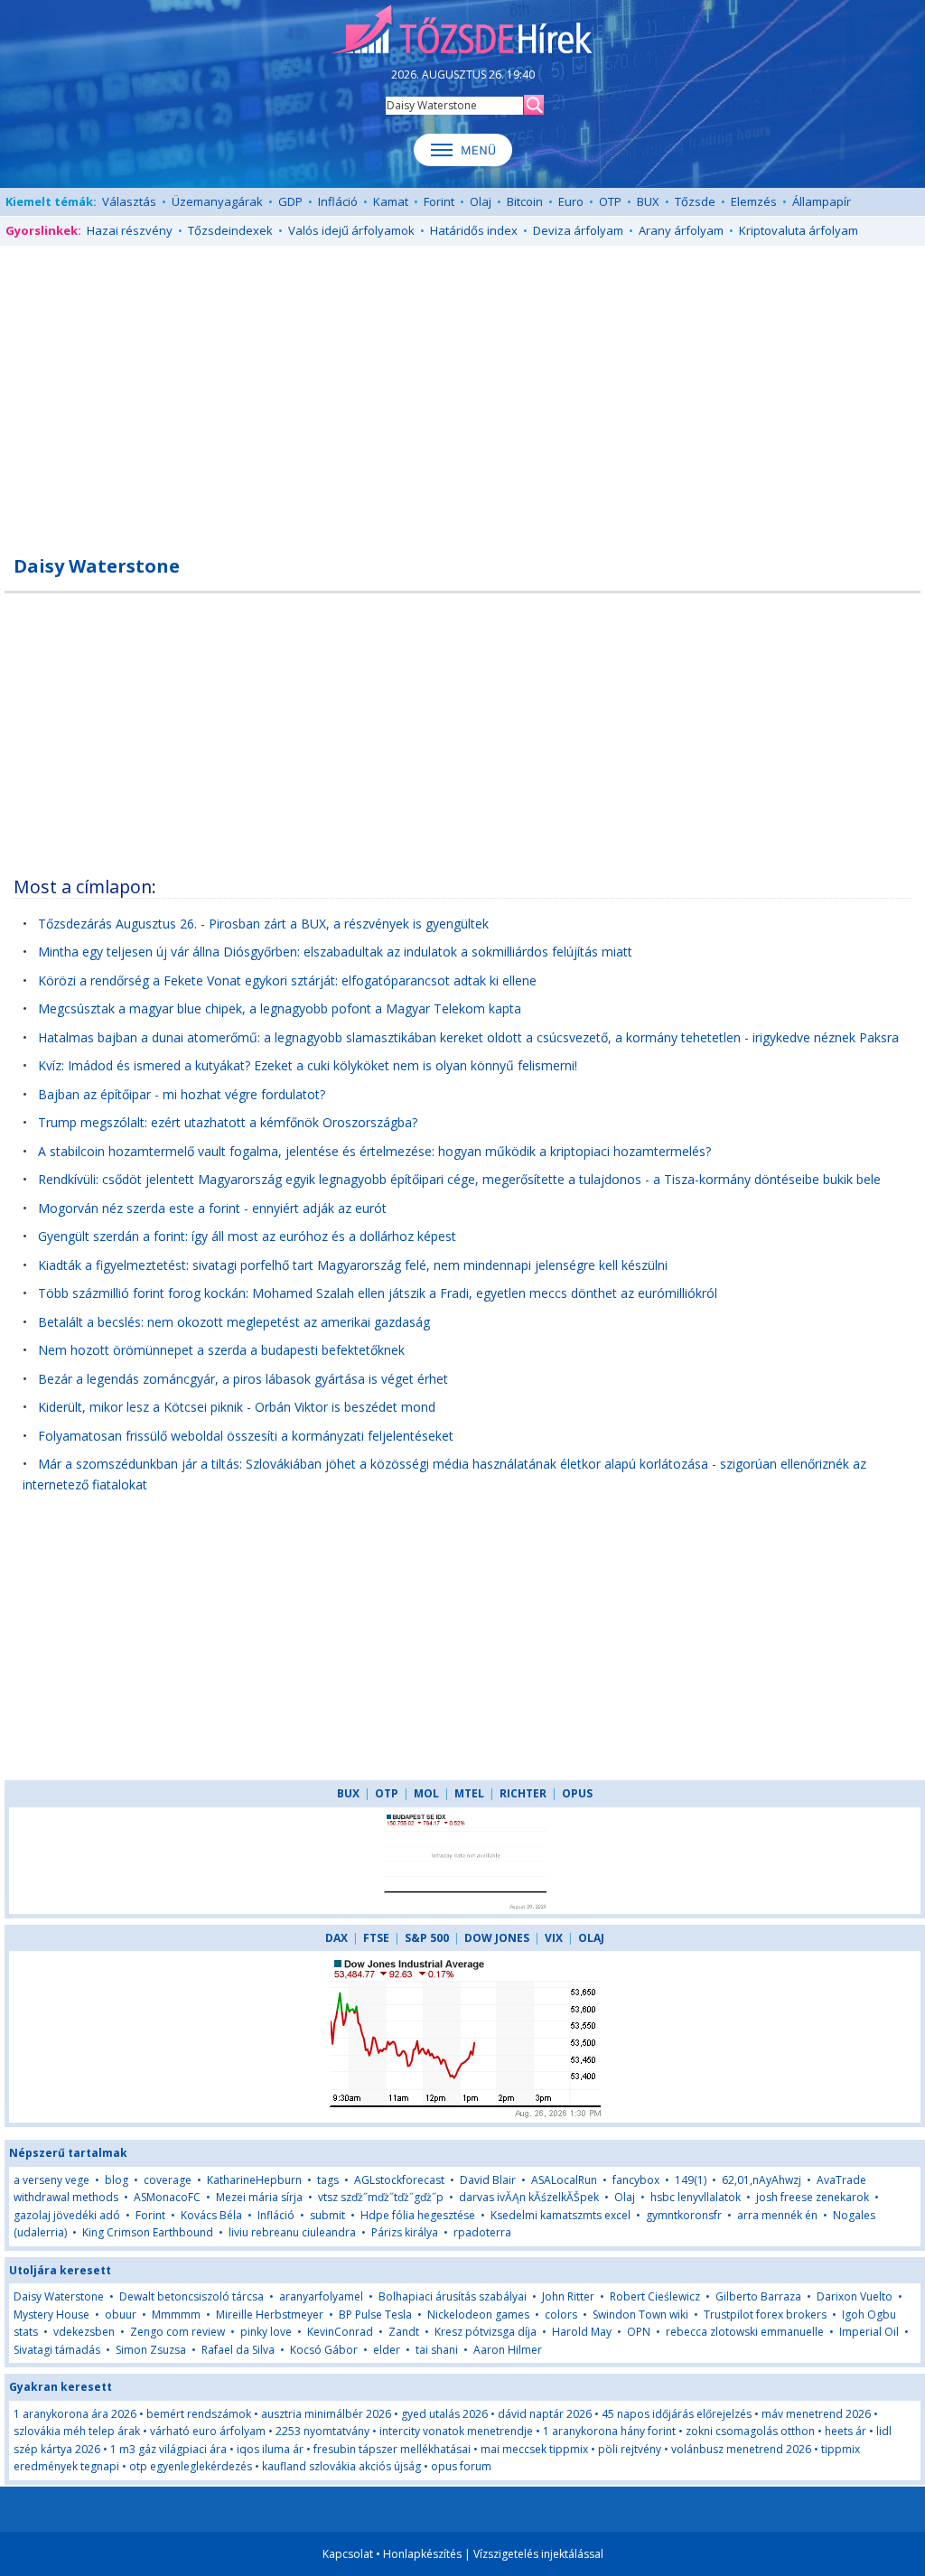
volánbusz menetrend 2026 (741, 2449)
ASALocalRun (564, 2180)
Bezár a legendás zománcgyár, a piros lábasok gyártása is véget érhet (243, 1379)
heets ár (846, 2431)
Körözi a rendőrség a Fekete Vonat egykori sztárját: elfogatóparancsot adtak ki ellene (287, 980)
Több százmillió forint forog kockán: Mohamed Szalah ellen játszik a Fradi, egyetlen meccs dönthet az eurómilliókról (378, 1293)
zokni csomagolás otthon (750, 2431)
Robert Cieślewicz (655, 2296)
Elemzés (754, 201)
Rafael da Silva (238, 2350)
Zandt (404, 2332)
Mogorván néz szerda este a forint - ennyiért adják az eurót (212, 1208)
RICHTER (523, 1793)
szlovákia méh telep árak (77, 2431)
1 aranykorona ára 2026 (75, 2414)
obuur (121, 2315)
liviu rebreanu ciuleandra (292, 2232)
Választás (129, 201)
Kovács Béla (211, 2215)
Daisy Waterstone (59, 2296)
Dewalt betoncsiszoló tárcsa (192, 2296)
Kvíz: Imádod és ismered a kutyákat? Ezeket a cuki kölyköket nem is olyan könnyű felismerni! (308, 1065)
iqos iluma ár (270, 2449)
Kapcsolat (348, 2554)
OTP (610, 201)
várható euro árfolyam (208, 2431)
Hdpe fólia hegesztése (418, 2215)
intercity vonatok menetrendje (456, 2431)
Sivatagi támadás (57, 2350)
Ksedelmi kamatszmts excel (561, 2215)
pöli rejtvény (630, 2449)
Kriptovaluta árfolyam (799, 230)
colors (561, 2315)
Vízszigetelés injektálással (538, 2554)
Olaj (481, 201)
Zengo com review (178, 2332)
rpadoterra (482, 2232)
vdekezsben (84, 2332)
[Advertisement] (462, 390)
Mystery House (51, 2315)
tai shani (437, 2350)
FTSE (376, 1938)
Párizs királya (405, 2232)
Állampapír (822, 201)
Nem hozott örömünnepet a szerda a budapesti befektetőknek (221, 1350)
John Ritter (568, 2296)
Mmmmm (176, 2315)
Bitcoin (525, 201)
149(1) (691, 2180)
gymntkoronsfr (684, 2215)
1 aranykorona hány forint (609, 2431)
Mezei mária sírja (259, 2197)
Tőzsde (695, 201)
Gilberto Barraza (758, 2296)
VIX (554, 1938)
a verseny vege (51, 2180)
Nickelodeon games (478, 2315)
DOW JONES (497, 1938)
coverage (168, 2180)
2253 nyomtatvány (322, 2431)
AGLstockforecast (399, 2180)
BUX (648, 201)
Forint (439, 201)
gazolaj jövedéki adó (67, 2215)
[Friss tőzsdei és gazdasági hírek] (462, 31)
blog (117, 2180)
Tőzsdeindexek (230, 230)
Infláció (338, 201)
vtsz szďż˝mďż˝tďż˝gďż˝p (381, 2197)
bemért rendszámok (199, 2414)
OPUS (577, 1793)
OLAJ (591, 1938)
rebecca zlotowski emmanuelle (745, 2332)
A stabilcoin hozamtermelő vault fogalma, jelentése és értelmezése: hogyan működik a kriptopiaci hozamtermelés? (374, 1151)
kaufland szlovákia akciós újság (341, 2466)
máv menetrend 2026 (816, 2414)
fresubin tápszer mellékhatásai (392, 2449)
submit (327, 2215)
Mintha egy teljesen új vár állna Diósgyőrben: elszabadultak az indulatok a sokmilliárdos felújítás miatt (335, 952)
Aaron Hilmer (508, 2350)
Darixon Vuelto (855, 2296)
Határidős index (474, 230)
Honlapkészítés (422, 2554)
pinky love (266, 2332)
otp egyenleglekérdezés (191, 2466)
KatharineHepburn (254, 2180)
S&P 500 (427, 1938)
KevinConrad (340, 2332)
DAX (336, 1938)
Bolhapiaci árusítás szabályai (453, 2296)
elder (387, 2350)
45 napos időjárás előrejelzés (677, 2414)
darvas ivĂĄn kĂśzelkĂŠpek (529, 2197)
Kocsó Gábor (324, 2350)
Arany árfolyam (681, 230)
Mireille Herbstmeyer (270, 2315)
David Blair (488, 2180)
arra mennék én (777, 2215)
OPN (639, 2332)
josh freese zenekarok (813, 2197)
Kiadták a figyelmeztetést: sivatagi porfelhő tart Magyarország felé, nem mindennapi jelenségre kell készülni (353, 1265)
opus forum (461, 2466)
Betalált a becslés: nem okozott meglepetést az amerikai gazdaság (234, 1322)
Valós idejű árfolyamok (351, 230)
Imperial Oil (869, 2332)
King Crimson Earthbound (148, 2232)
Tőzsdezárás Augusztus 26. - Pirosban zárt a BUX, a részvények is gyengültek (263, 924)
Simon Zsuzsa (151, 2350)
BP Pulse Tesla (375, 2315)
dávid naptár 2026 (545, 2414)
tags (328, 2180)
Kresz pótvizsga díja (486, 2332)
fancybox (636, 2180)
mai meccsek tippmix (534, 2449)
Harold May (582, 2332)
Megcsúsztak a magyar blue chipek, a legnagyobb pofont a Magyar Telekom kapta (280, 1008)
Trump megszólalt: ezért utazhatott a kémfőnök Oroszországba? (228, 1122)
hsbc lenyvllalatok (696, 2197)
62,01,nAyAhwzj (761, 2180)
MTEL (469, 1793)
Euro (571, 201)
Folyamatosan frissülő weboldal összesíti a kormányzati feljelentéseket (246, 1436)
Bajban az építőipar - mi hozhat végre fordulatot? (182, 1094)
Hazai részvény (130, 230)
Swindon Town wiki (640, 2315)
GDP (290, 201)
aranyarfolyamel (321, 2296)
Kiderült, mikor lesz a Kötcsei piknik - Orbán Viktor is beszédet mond (237, 1407)
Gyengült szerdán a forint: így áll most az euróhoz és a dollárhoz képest (247, 1236)
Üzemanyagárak (217, 201)
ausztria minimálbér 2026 (326, 2414)
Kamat (391, 201)
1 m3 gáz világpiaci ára (168, 2449)
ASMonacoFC (167, 2197)
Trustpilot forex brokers (765, 2315)
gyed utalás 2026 (444, 2414)
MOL (426, 1793)
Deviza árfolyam (578, 230)
